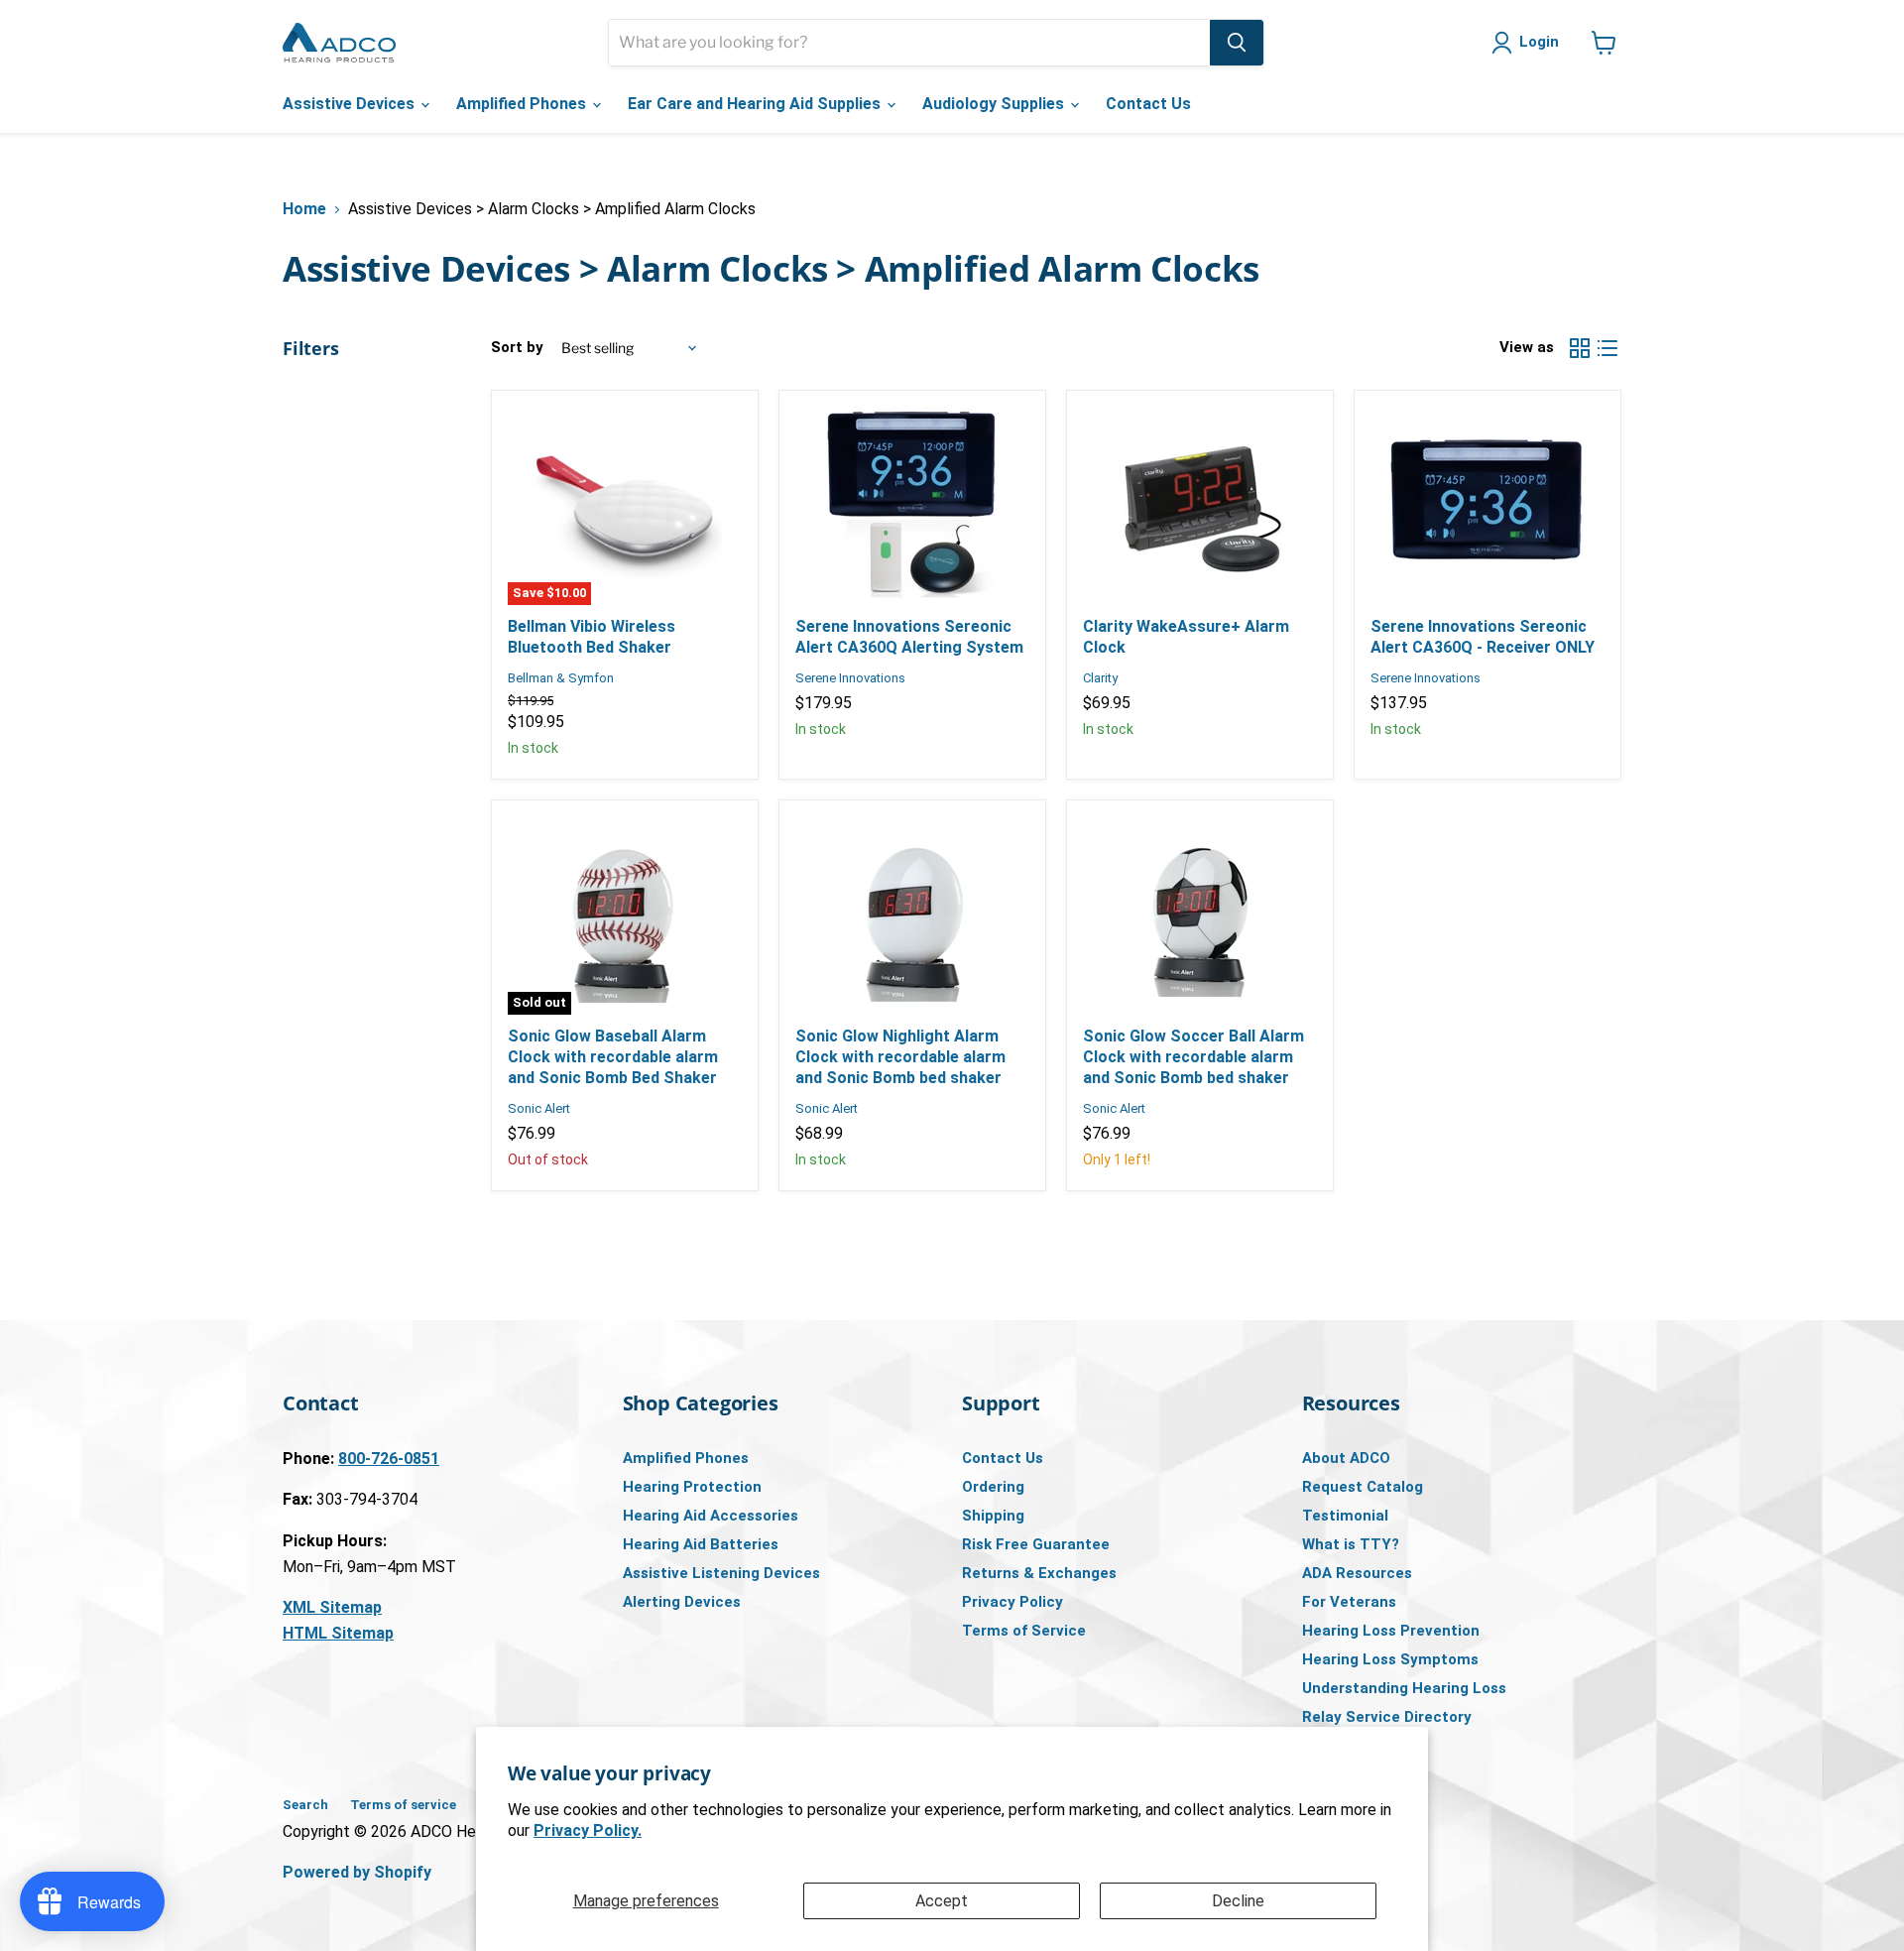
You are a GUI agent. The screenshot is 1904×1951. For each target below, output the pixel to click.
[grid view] (1580, 348)
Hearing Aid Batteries (701, 1544)
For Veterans (1349, 1602)
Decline (1238, 1901)
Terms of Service (1024, 1631)
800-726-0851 (389, 1459)
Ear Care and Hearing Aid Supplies (756, 104)
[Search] (1237, 43)
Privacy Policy (1012, 1602)
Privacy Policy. (588, 1830)
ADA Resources (1357, 1573)
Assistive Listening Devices (721, 1573)
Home (304, 209)
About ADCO (1346, 1458)
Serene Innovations (850, 678)
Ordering (993, 1487)
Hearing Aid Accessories (711, 1516)
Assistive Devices (351, 104)
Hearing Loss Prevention (1391, 1631)
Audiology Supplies (995, 104)
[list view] (1607, 348)
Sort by (517, 348)
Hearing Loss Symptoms (1390, 1659)
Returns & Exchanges (1039, 1573)
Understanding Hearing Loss (1404, 1688)
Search (305, 1805)
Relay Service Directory (1387, 1717)
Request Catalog (1363, 1487)
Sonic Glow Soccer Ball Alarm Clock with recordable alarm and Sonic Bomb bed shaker (1193, 1057)
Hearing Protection (692, 1487)
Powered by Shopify (357, 1872)
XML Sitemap (332, 1607)
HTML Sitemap (338, 1633)
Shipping (993, 1516)
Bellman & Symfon (561, 678)
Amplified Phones (523, 104)
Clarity (1100, 678)
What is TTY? (1351, 1544)
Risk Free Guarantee (1036, 1544)
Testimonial (1345, 1516)
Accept (942, 1901)
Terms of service (403, 1805)
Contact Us (1148, 104)
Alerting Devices (682, 1602)
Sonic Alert (539, 1108)
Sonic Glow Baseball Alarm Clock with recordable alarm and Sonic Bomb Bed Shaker (613, 1057)
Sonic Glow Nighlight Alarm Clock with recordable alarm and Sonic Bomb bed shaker (900, 1057)
